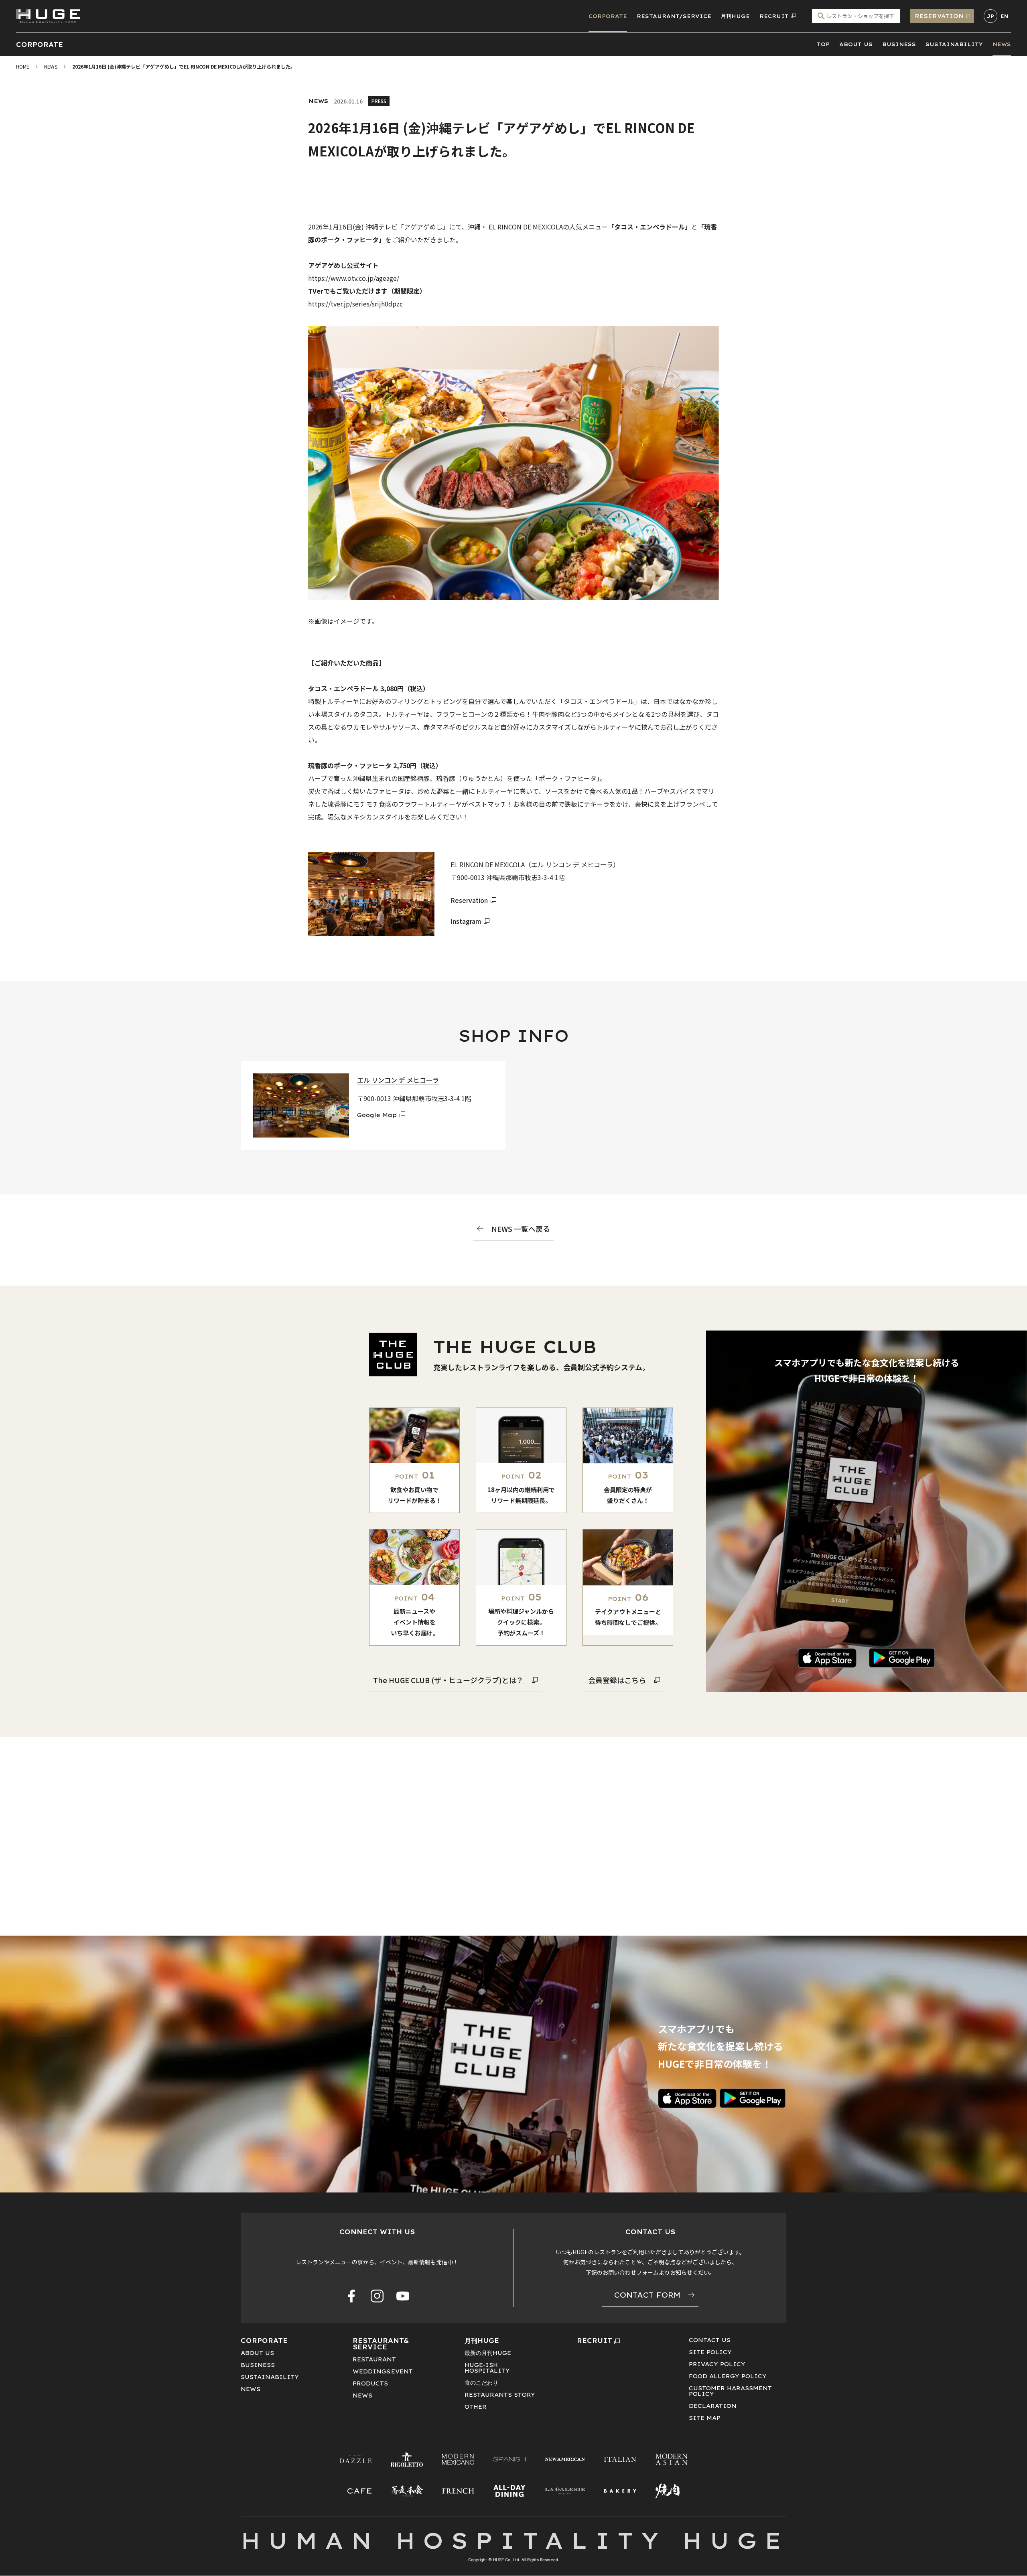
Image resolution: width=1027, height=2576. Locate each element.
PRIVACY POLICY (717, 2364)
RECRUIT (595, 2341)
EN (1004, 16)
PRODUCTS (370, 2383)
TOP (823, 44)
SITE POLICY (710, 2352)
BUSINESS (899, 44)
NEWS (1002, 44)
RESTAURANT (374, 2359)
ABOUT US (856, 44)
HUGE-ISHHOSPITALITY (487, 2368)
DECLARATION (713, 2406)
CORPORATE (608, 16)
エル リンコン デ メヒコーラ (398, 1080)
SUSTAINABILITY (954, 44)
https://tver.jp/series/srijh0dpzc (355, 304)
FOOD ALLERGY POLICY (728, 2376)
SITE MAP (705, 2418)
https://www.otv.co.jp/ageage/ (354, 278)
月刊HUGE (735, 16)
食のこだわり (481, 2383)
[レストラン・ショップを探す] (856, 16)
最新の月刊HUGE (488, 2353)
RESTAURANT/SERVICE (674, 16)
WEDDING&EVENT (383, 2371)
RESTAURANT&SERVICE (381, 2344)
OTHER (476, 2407)
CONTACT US (710, 2340)
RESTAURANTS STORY (500, 2395)
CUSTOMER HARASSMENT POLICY (730, 2391)
